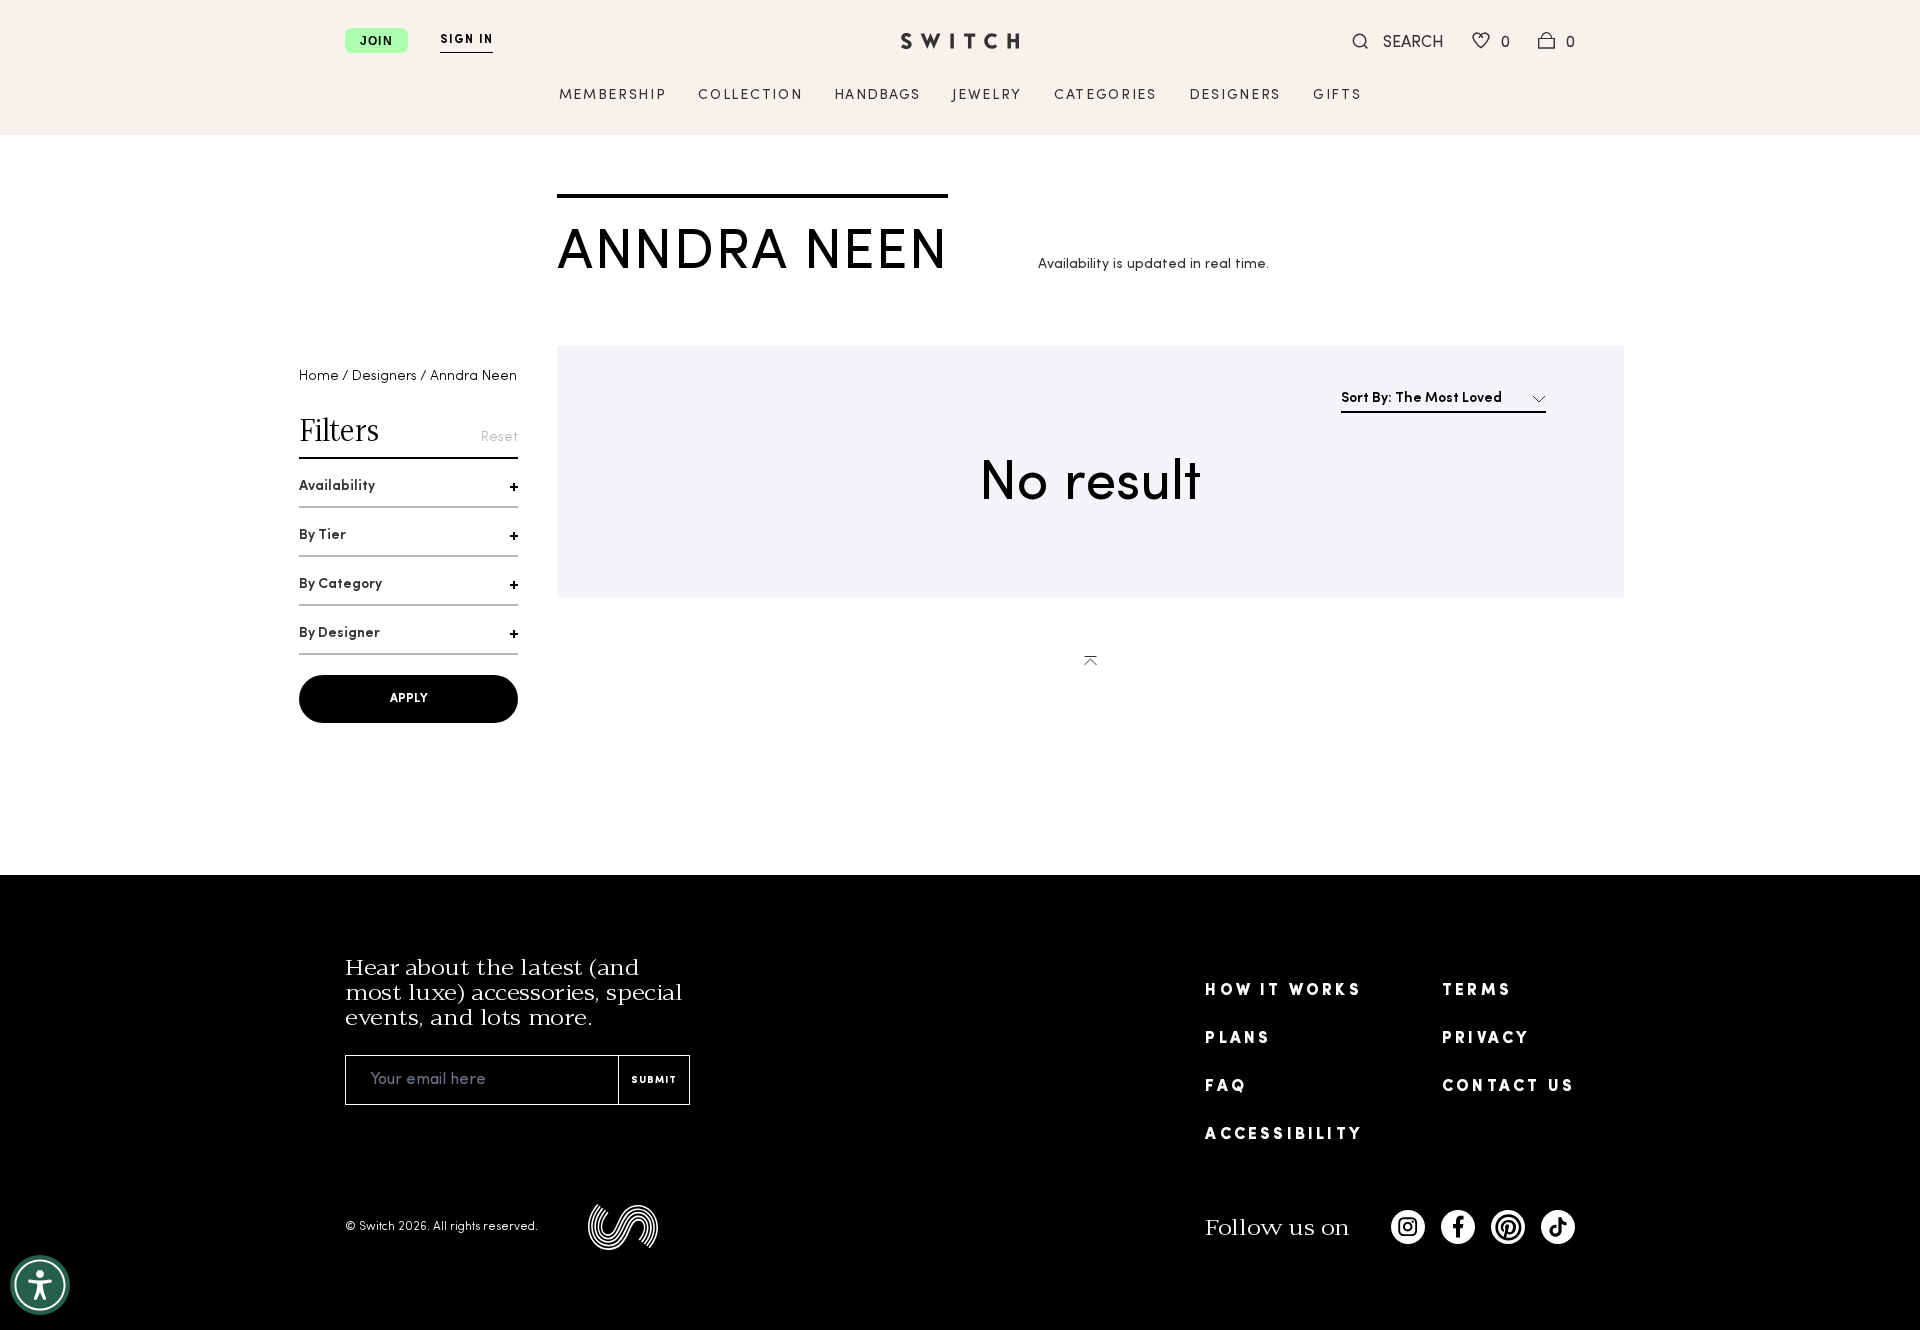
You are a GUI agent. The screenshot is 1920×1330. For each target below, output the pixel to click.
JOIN (376, 41)
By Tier (322, 535)
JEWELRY (987, 95)
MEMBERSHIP (613, 95)
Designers (384, 376)
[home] (960, 41)
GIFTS (1337, 95)
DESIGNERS (1235, 95)
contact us (1508, 1087)
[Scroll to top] (1090, 659)
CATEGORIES (1105, 95)
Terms (1477, 991)
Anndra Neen (473, 376)
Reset (499, 437)
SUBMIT (654, 1080)
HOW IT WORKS (1283, 991)
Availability (337, 486)
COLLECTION (750, 95)
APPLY (409, 699)
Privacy (1485, 1039)
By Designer (339, 633)
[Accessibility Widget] (40, 1285)
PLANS (1238, 1039)
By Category (340, 584)
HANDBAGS (877, 95)
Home (319, 376)
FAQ (1226, 1087)
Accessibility (1283, 1135)
